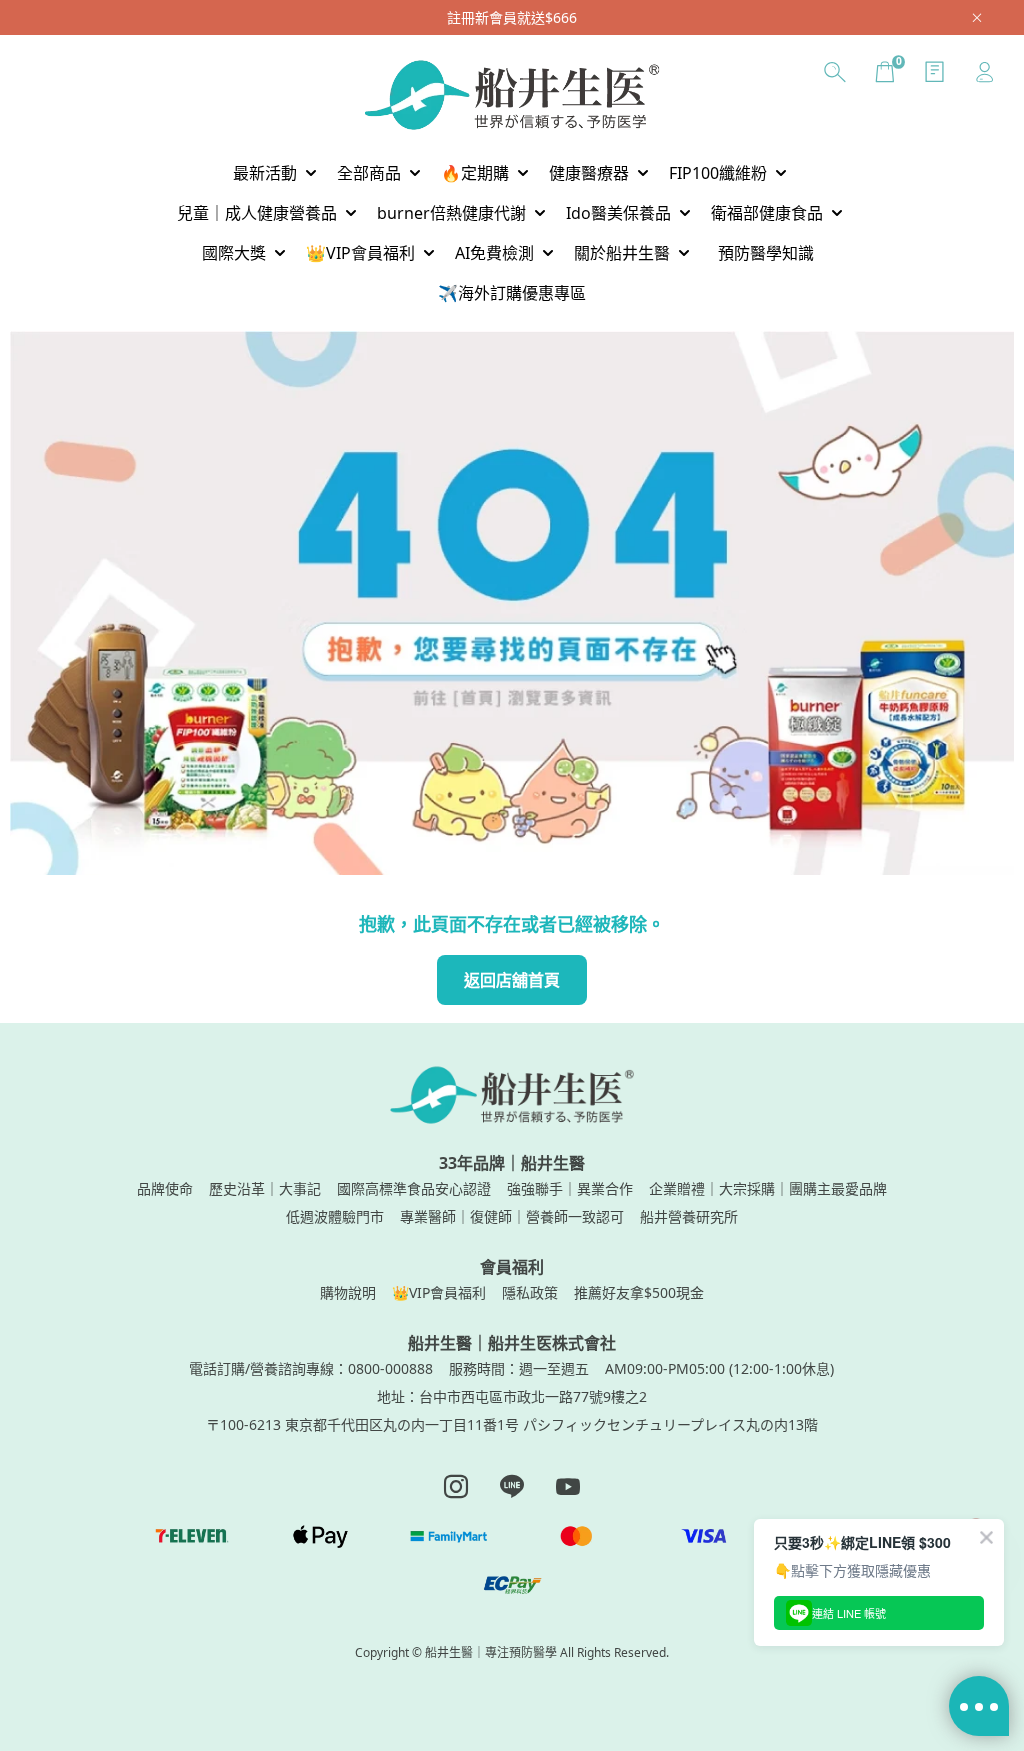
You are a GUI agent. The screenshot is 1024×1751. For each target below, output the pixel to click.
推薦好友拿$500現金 (639, 1292)
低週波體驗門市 (335, 1216)
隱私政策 (530, 1292)
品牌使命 (165, 1188)
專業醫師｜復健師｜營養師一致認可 (512, 1216)
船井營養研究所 (689, 1216)
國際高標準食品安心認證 (414, 1188)
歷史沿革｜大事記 (265, 1188)
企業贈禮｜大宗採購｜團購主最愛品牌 (768, 1188)
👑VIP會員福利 (439, 1292)
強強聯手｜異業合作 (570, 1188)
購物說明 (348, 1292)
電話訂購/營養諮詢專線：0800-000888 (311, 1368)
